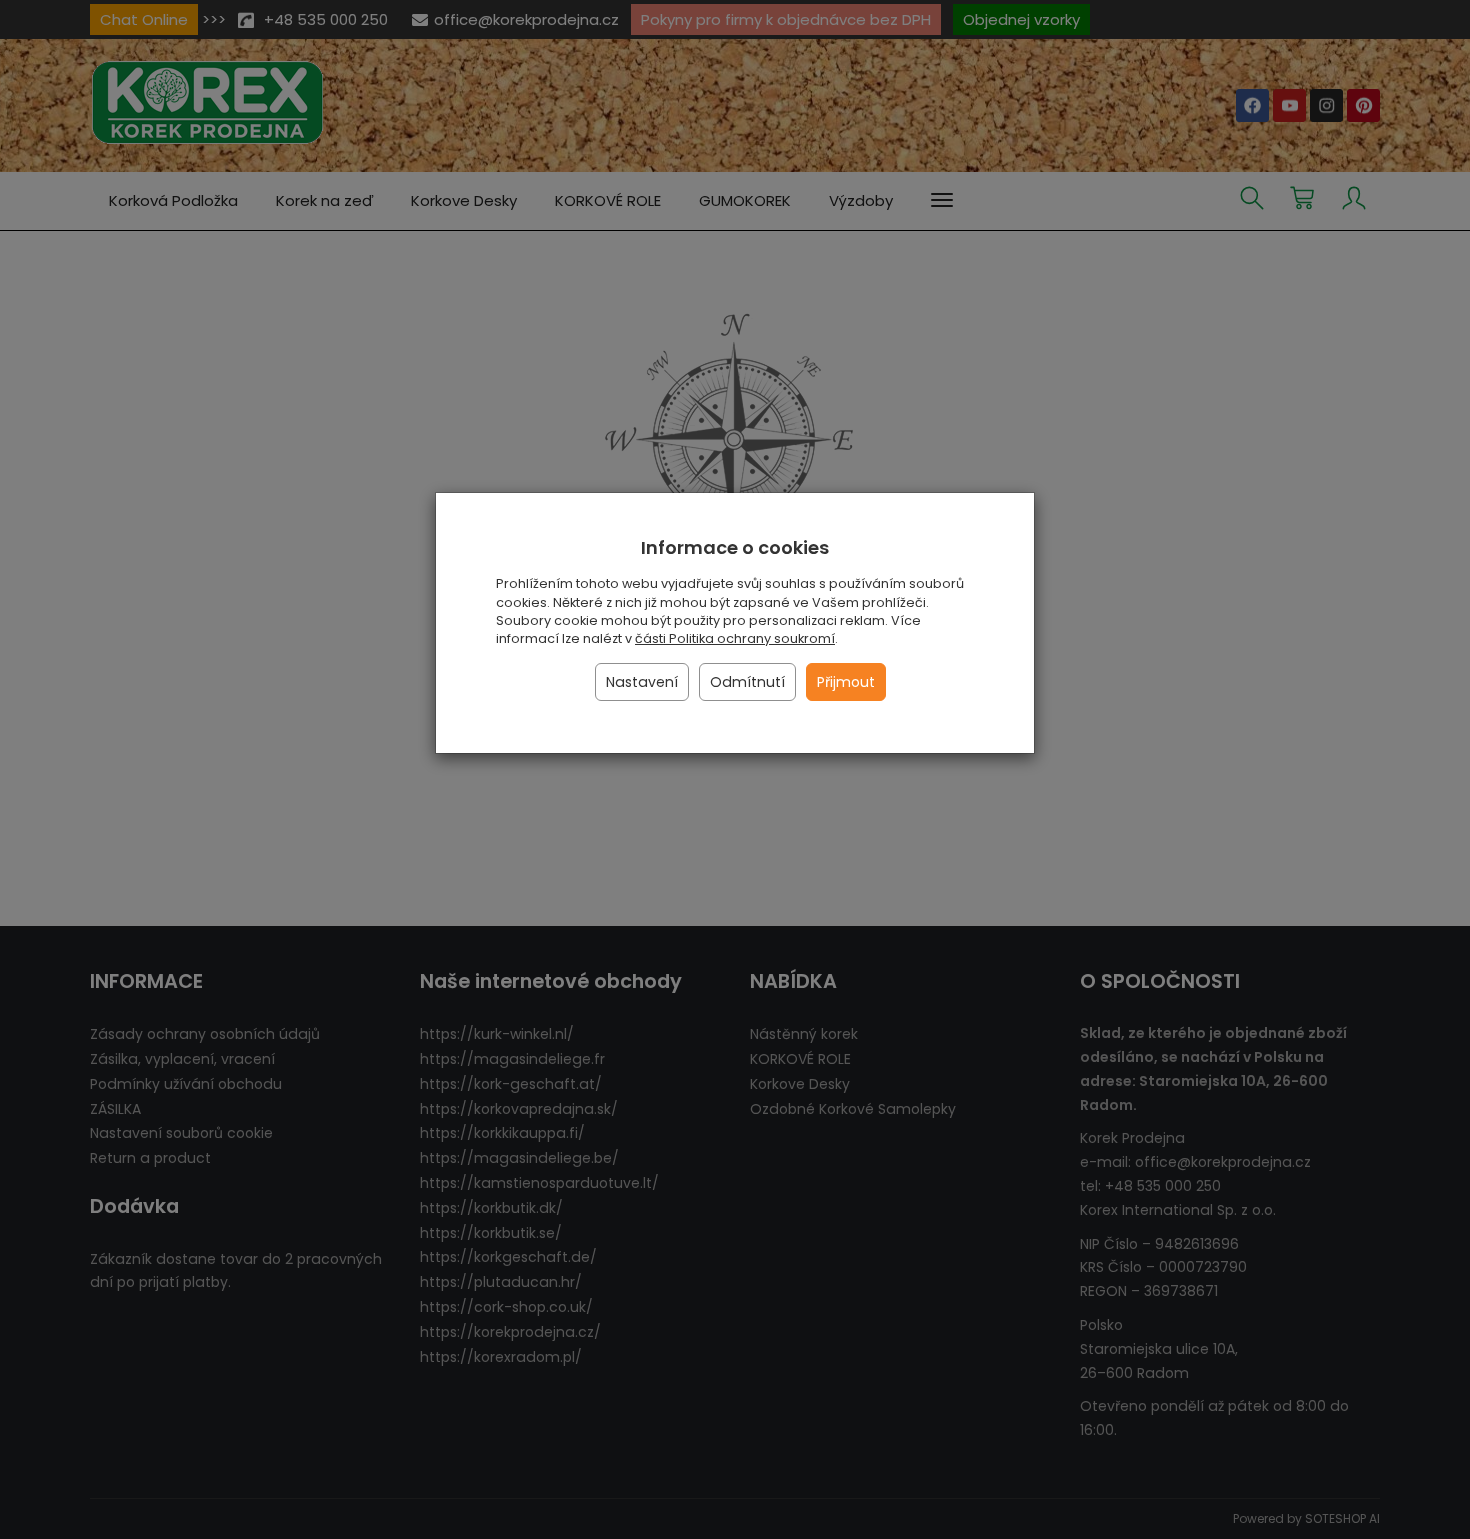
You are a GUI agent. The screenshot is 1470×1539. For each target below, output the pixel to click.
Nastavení (642, 682)
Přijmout (846, 682)
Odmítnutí (747, 682)
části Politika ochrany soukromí (735, 638)
